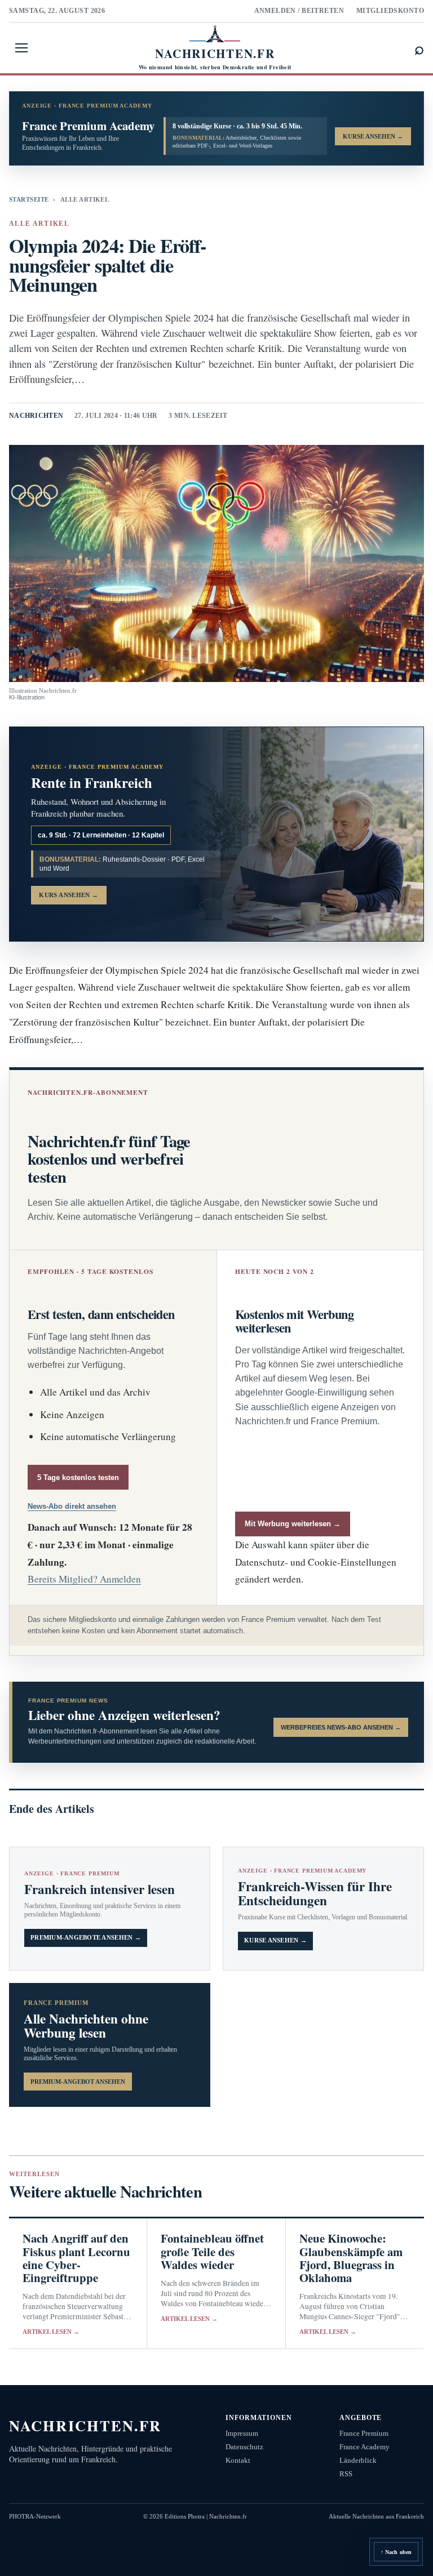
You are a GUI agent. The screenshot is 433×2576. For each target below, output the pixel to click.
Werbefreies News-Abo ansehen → (341, 1727)
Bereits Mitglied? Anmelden (84, 1579)
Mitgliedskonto (390, 11)
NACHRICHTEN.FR (85, 2425)
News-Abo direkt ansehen (72, 1506)
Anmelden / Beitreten (299, 11)
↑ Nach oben (396, 2552)
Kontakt (238, 2460)
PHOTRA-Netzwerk (35, 2516)
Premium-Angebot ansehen (78, 2082)
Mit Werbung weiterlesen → (293, 1524)
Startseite (29, 199)
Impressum (242, 2433)
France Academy (364, 2447)
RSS (346, 2474)
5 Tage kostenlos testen (78, 1478)
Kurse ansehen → (275, 1940)
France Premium (364, 2433)
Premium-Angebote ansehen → (86, 1938)
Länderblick (358, 2460)
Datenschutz (244, 2447)
